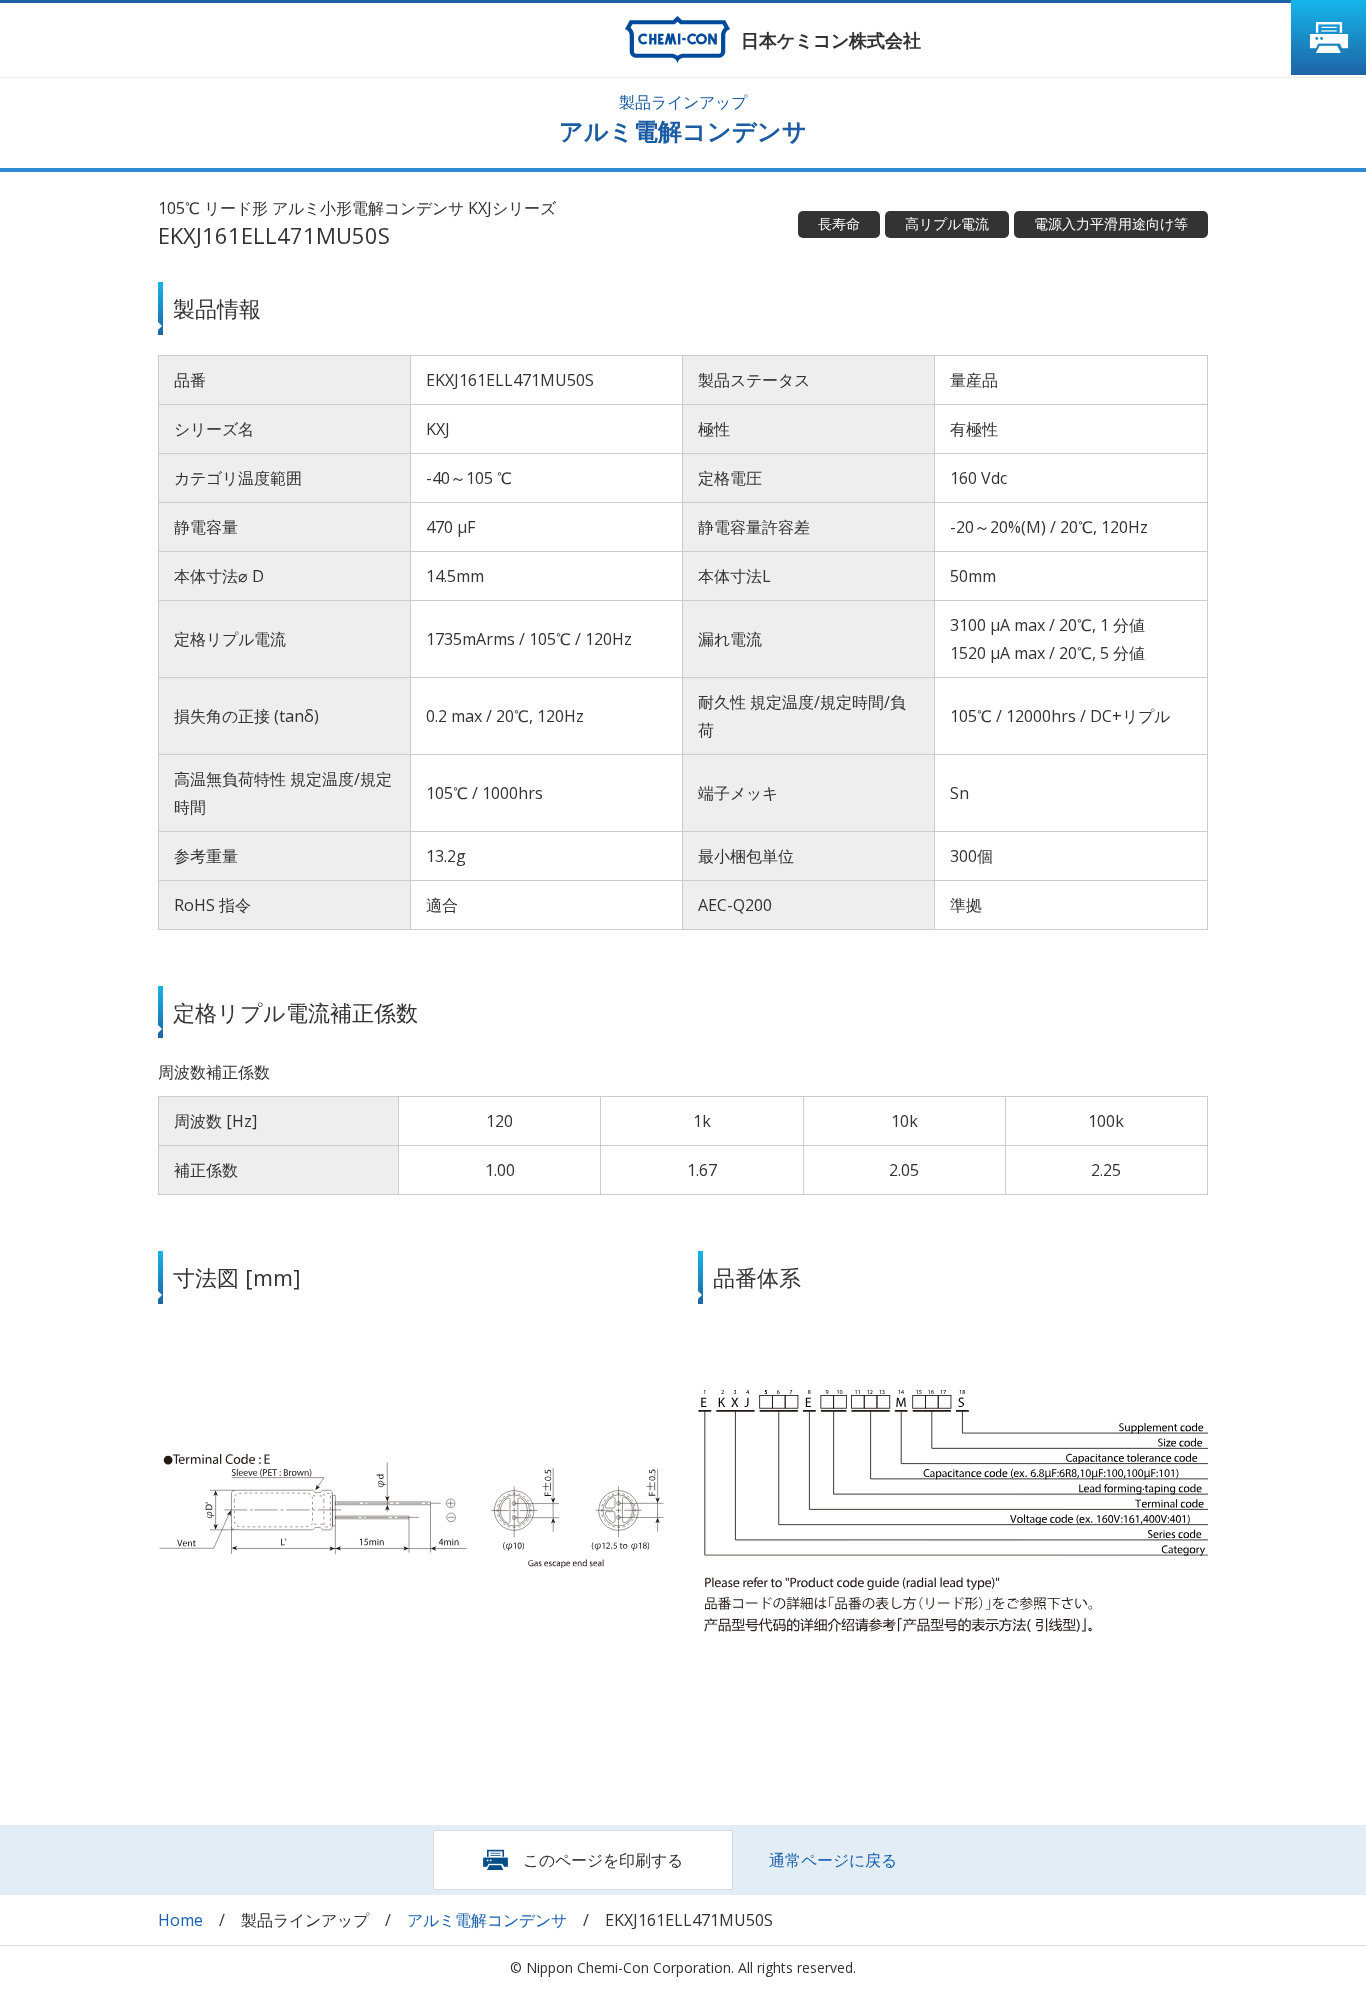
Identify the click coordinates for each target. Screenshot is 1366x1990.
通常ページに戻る (833, 1860)
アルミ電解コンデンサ (487, 1920)
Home (180, 1920)
